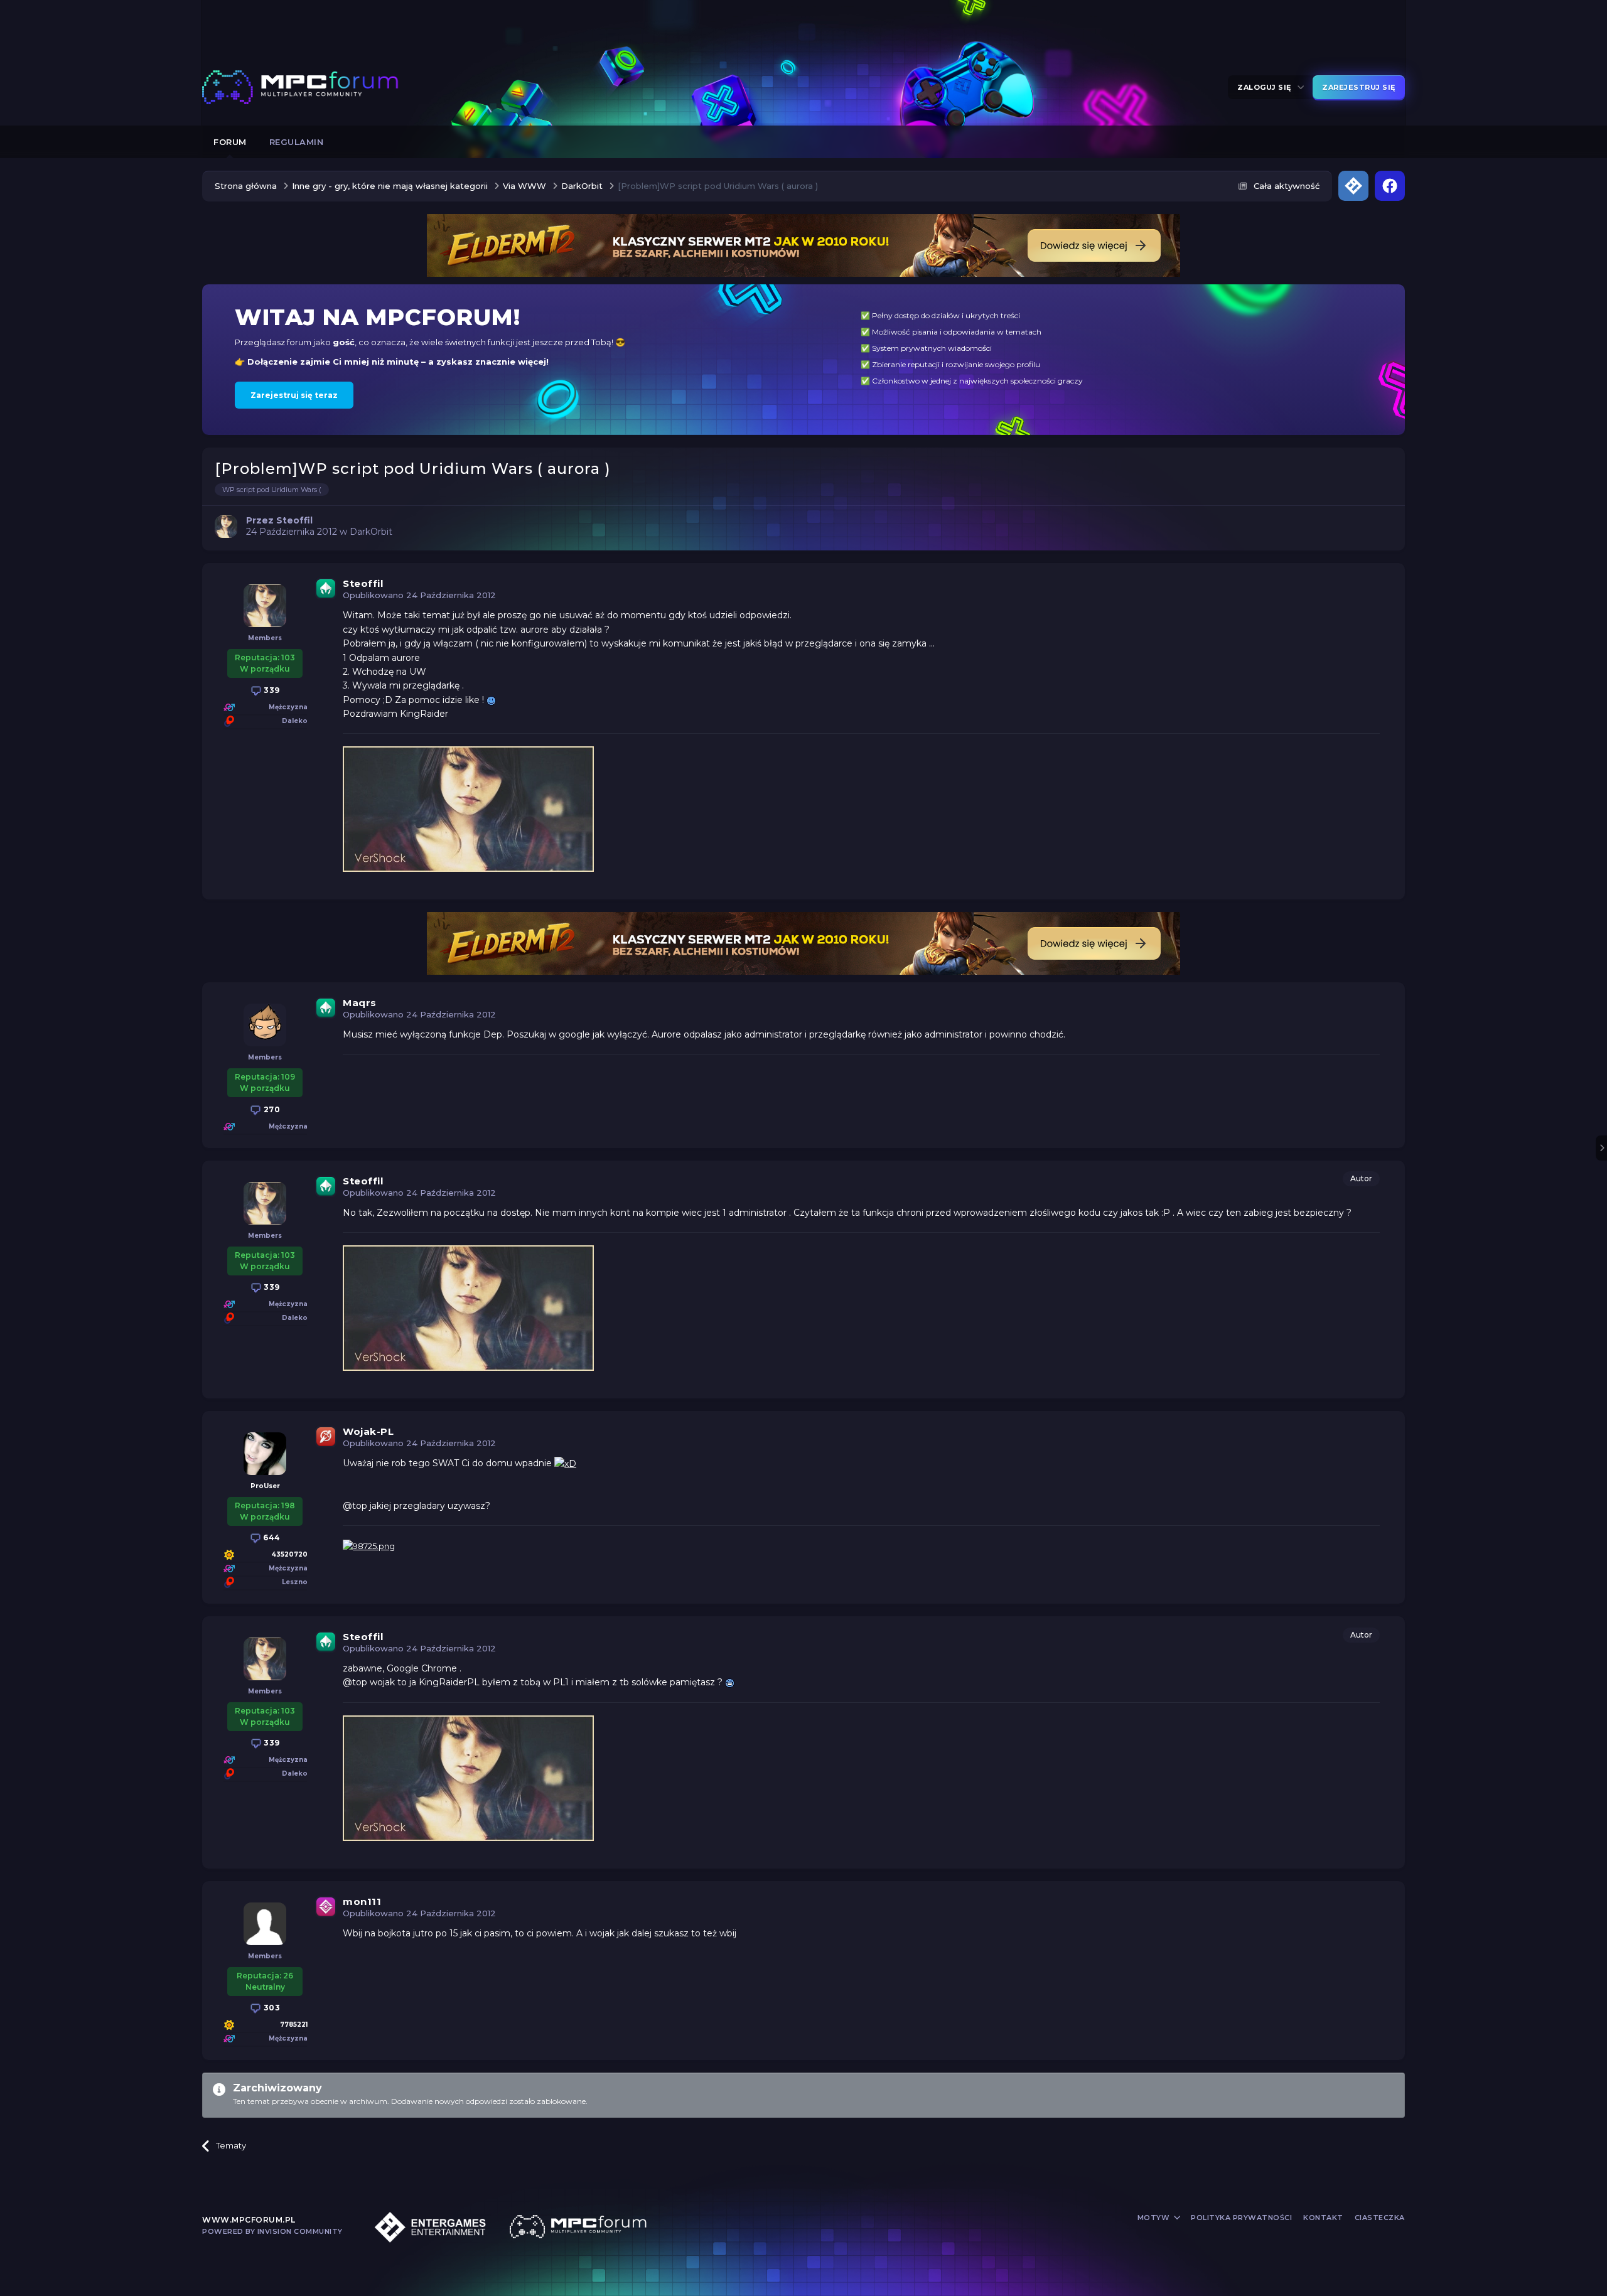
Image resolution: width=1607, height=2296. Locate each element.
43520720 (289, 1554)
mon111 (362, 1902)
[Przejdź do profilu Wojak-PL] (265, 1454)
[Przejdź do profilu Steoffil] (226, 527)
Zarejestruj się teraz (294, 395)
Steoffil (363, 583)
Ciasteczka (1380, 2218)
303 (271, 2008)
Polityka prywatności (1241, 2218)
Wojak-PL (368, 1431)
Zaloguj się (1266, 87)
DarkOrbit (371, 532)
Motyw (1155, 2218)
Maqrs (360, 1003)
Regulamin (297, 142)
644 (271, 1537)
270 (271, 1109)
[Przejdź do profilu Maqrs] (265, 1025)
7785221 (294, 2025)
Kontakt (1323, 2218)
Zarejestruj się (1359, 87)
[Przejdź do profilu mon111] (265, 1924)
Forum (230, 142)
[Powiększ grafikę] (491, 700)
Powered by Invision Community (272, 2231)
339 (271, 690)
